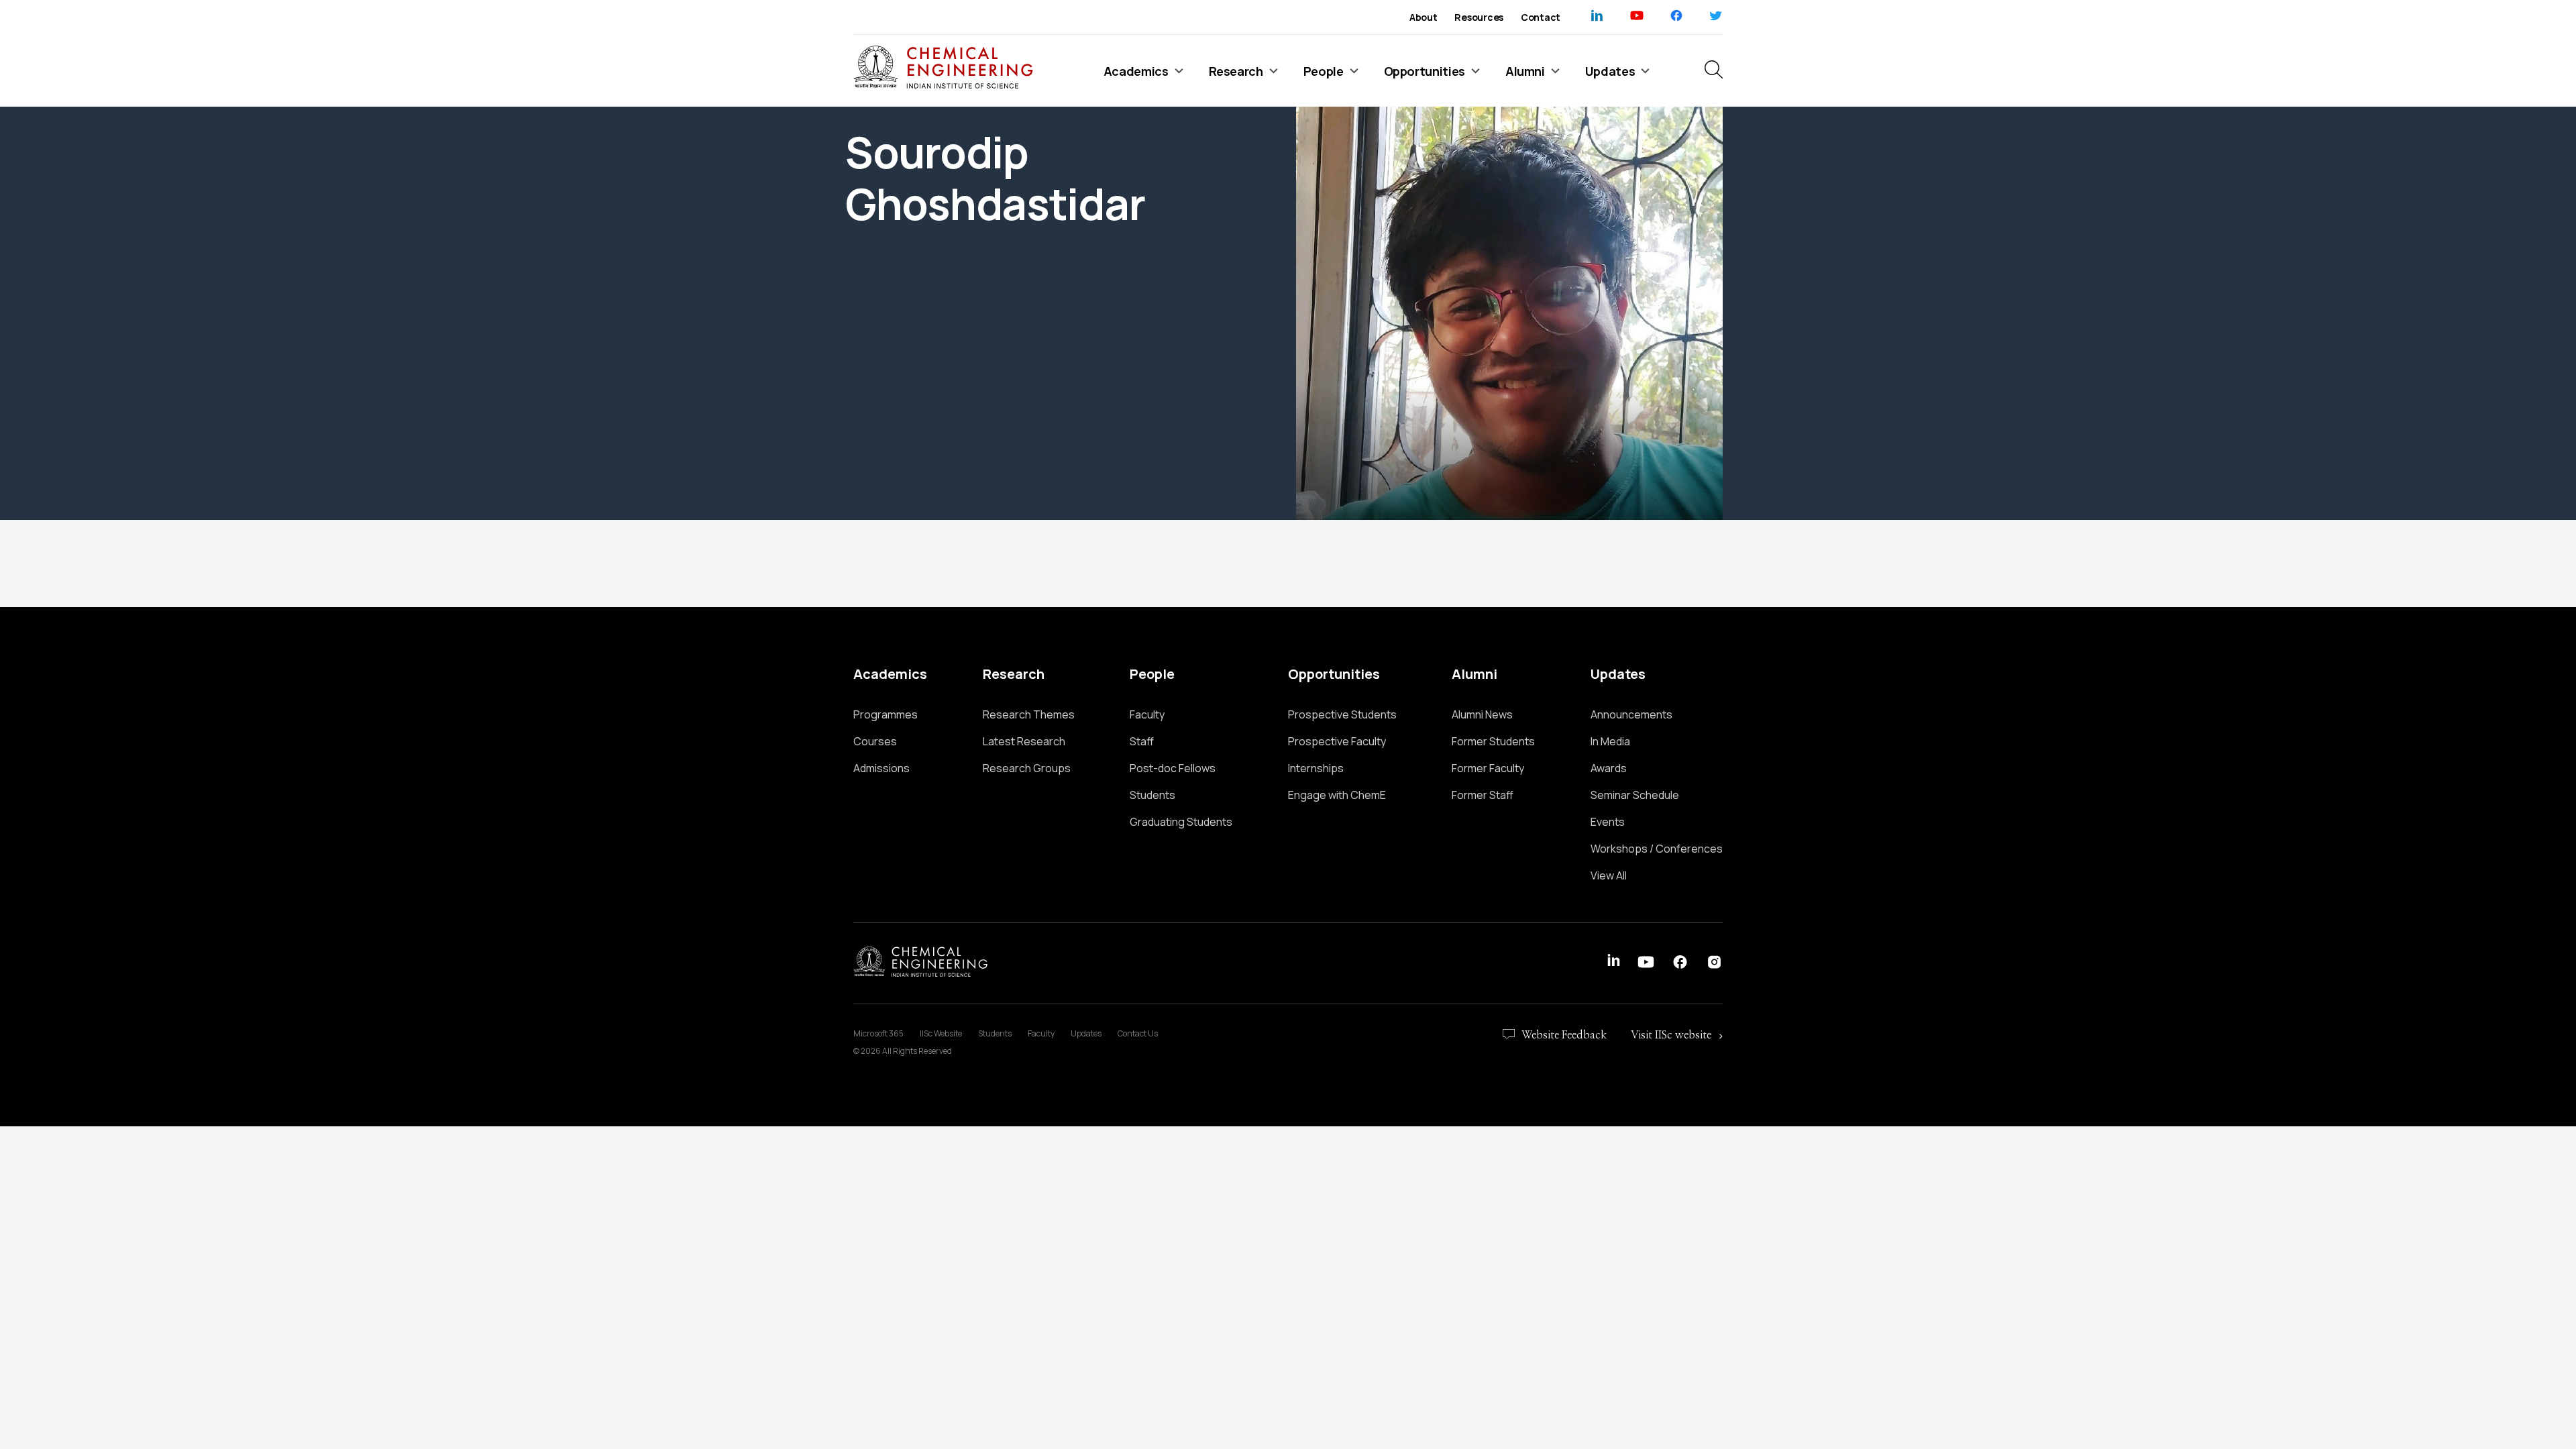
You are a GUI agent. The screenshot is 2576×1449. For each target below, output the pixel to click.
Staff (1142, 741)
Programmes (885, 714)
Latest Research (1024, 741)
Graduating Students (1181, 822)
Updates (1086, 1033)
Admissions (881, 768)
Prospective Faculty (1337, 741)
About (1424, 17)
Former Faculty (1488, 768)
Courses (875, 741)
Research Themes (1029, 714)
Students (1152, 795)
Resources (1479, 17)
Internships (1316, 768)
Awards (1609, 768)
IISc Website (941, 1033)
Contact (1541, 17)
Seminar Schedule (1635, 795)
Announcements (1631, 714)
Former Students (1493, 741)
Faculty (1147, 714)
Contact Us (1138, 1033)
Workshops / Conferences (1657, 849)
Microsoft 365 (878, 1033)
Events (1608, 822)
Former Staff (1483, 795)
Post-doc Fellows (1173, 768)
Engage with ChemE (1337, 795)
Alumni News (1482, 714)
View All (1609, 875)
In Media (1610, 741)
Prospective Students (1342, 714)
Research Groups (1027, 768)
